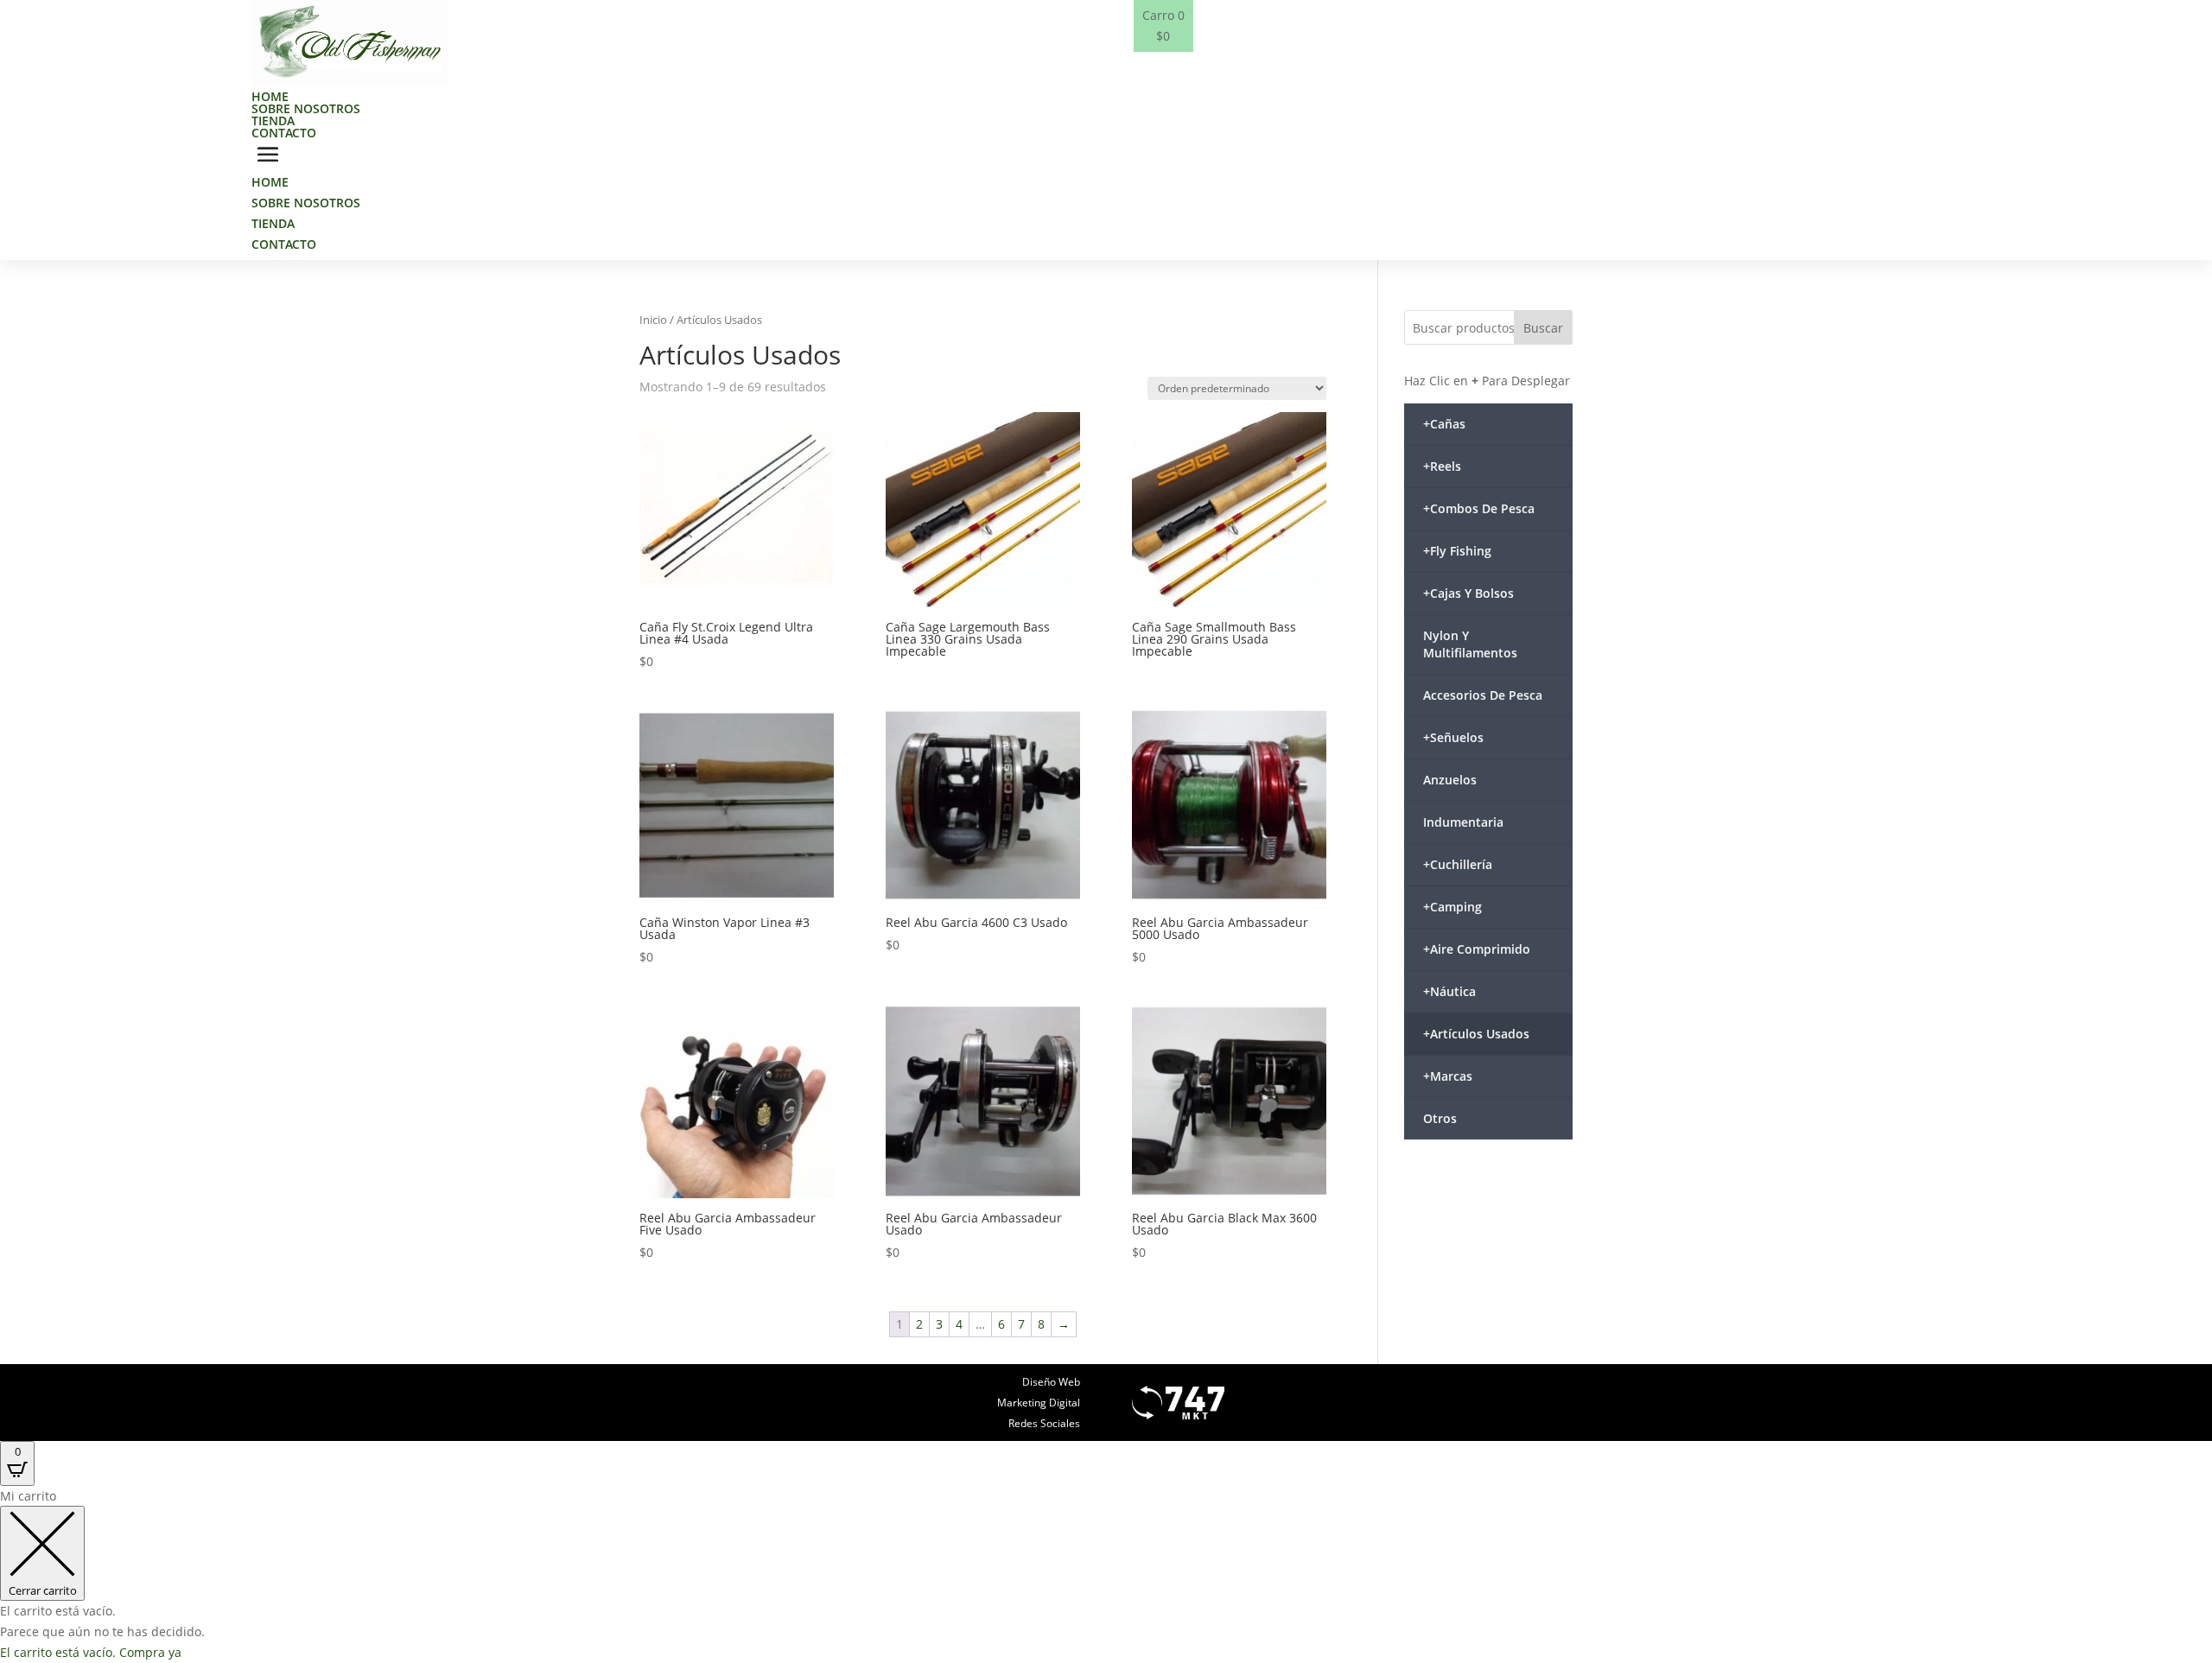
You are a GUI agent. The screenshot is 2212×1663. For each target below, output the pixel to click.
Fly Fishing (1457, 551)
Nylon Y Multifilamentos (1470, 644)
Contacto (284, 133)
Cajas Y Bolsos (1468, 593)
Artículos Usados (1476, 1034)
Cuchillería (1458, 864)
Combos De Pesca (1479, 508)
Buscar (1543, 328)
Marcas (1448, 1076)
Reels (1442, 466)
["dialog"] (1106, 1574)
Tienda (273, 121)
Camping (1452, 907)
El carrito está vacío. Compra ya (91, 1652)
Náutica (1449, 991)
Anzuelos (1450, 780)
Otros (1440, 1118)
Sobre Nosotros (306, 108)
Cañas (1444, 424)
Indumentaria (1463, 822)
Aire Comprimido (1477, 949)
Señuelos (1453, 737)
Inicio (653, 320)
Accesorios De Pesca (1483, 695)
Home (270, 96)
